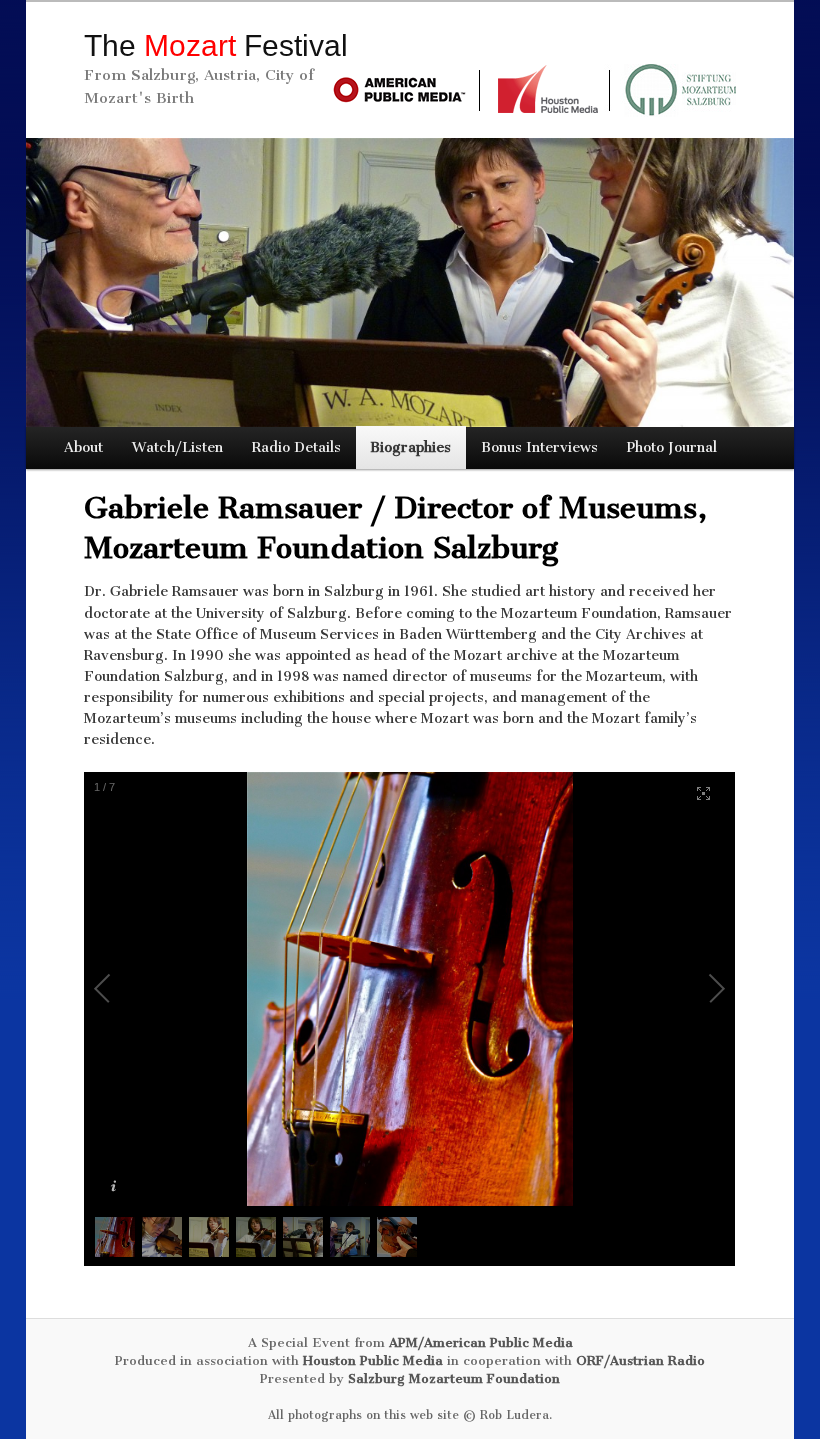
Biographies (410, 447)
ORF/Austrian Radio (640, 1360)
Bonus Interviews (539, 447)
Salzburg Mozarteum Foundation (454, 1378)
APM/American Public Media (481, 1342)
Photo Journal (672, 447)
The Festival (216, 45)
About (83, 447)
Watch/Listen (177, 447)
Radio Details (296, 447)
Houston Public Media (373, 1360)
